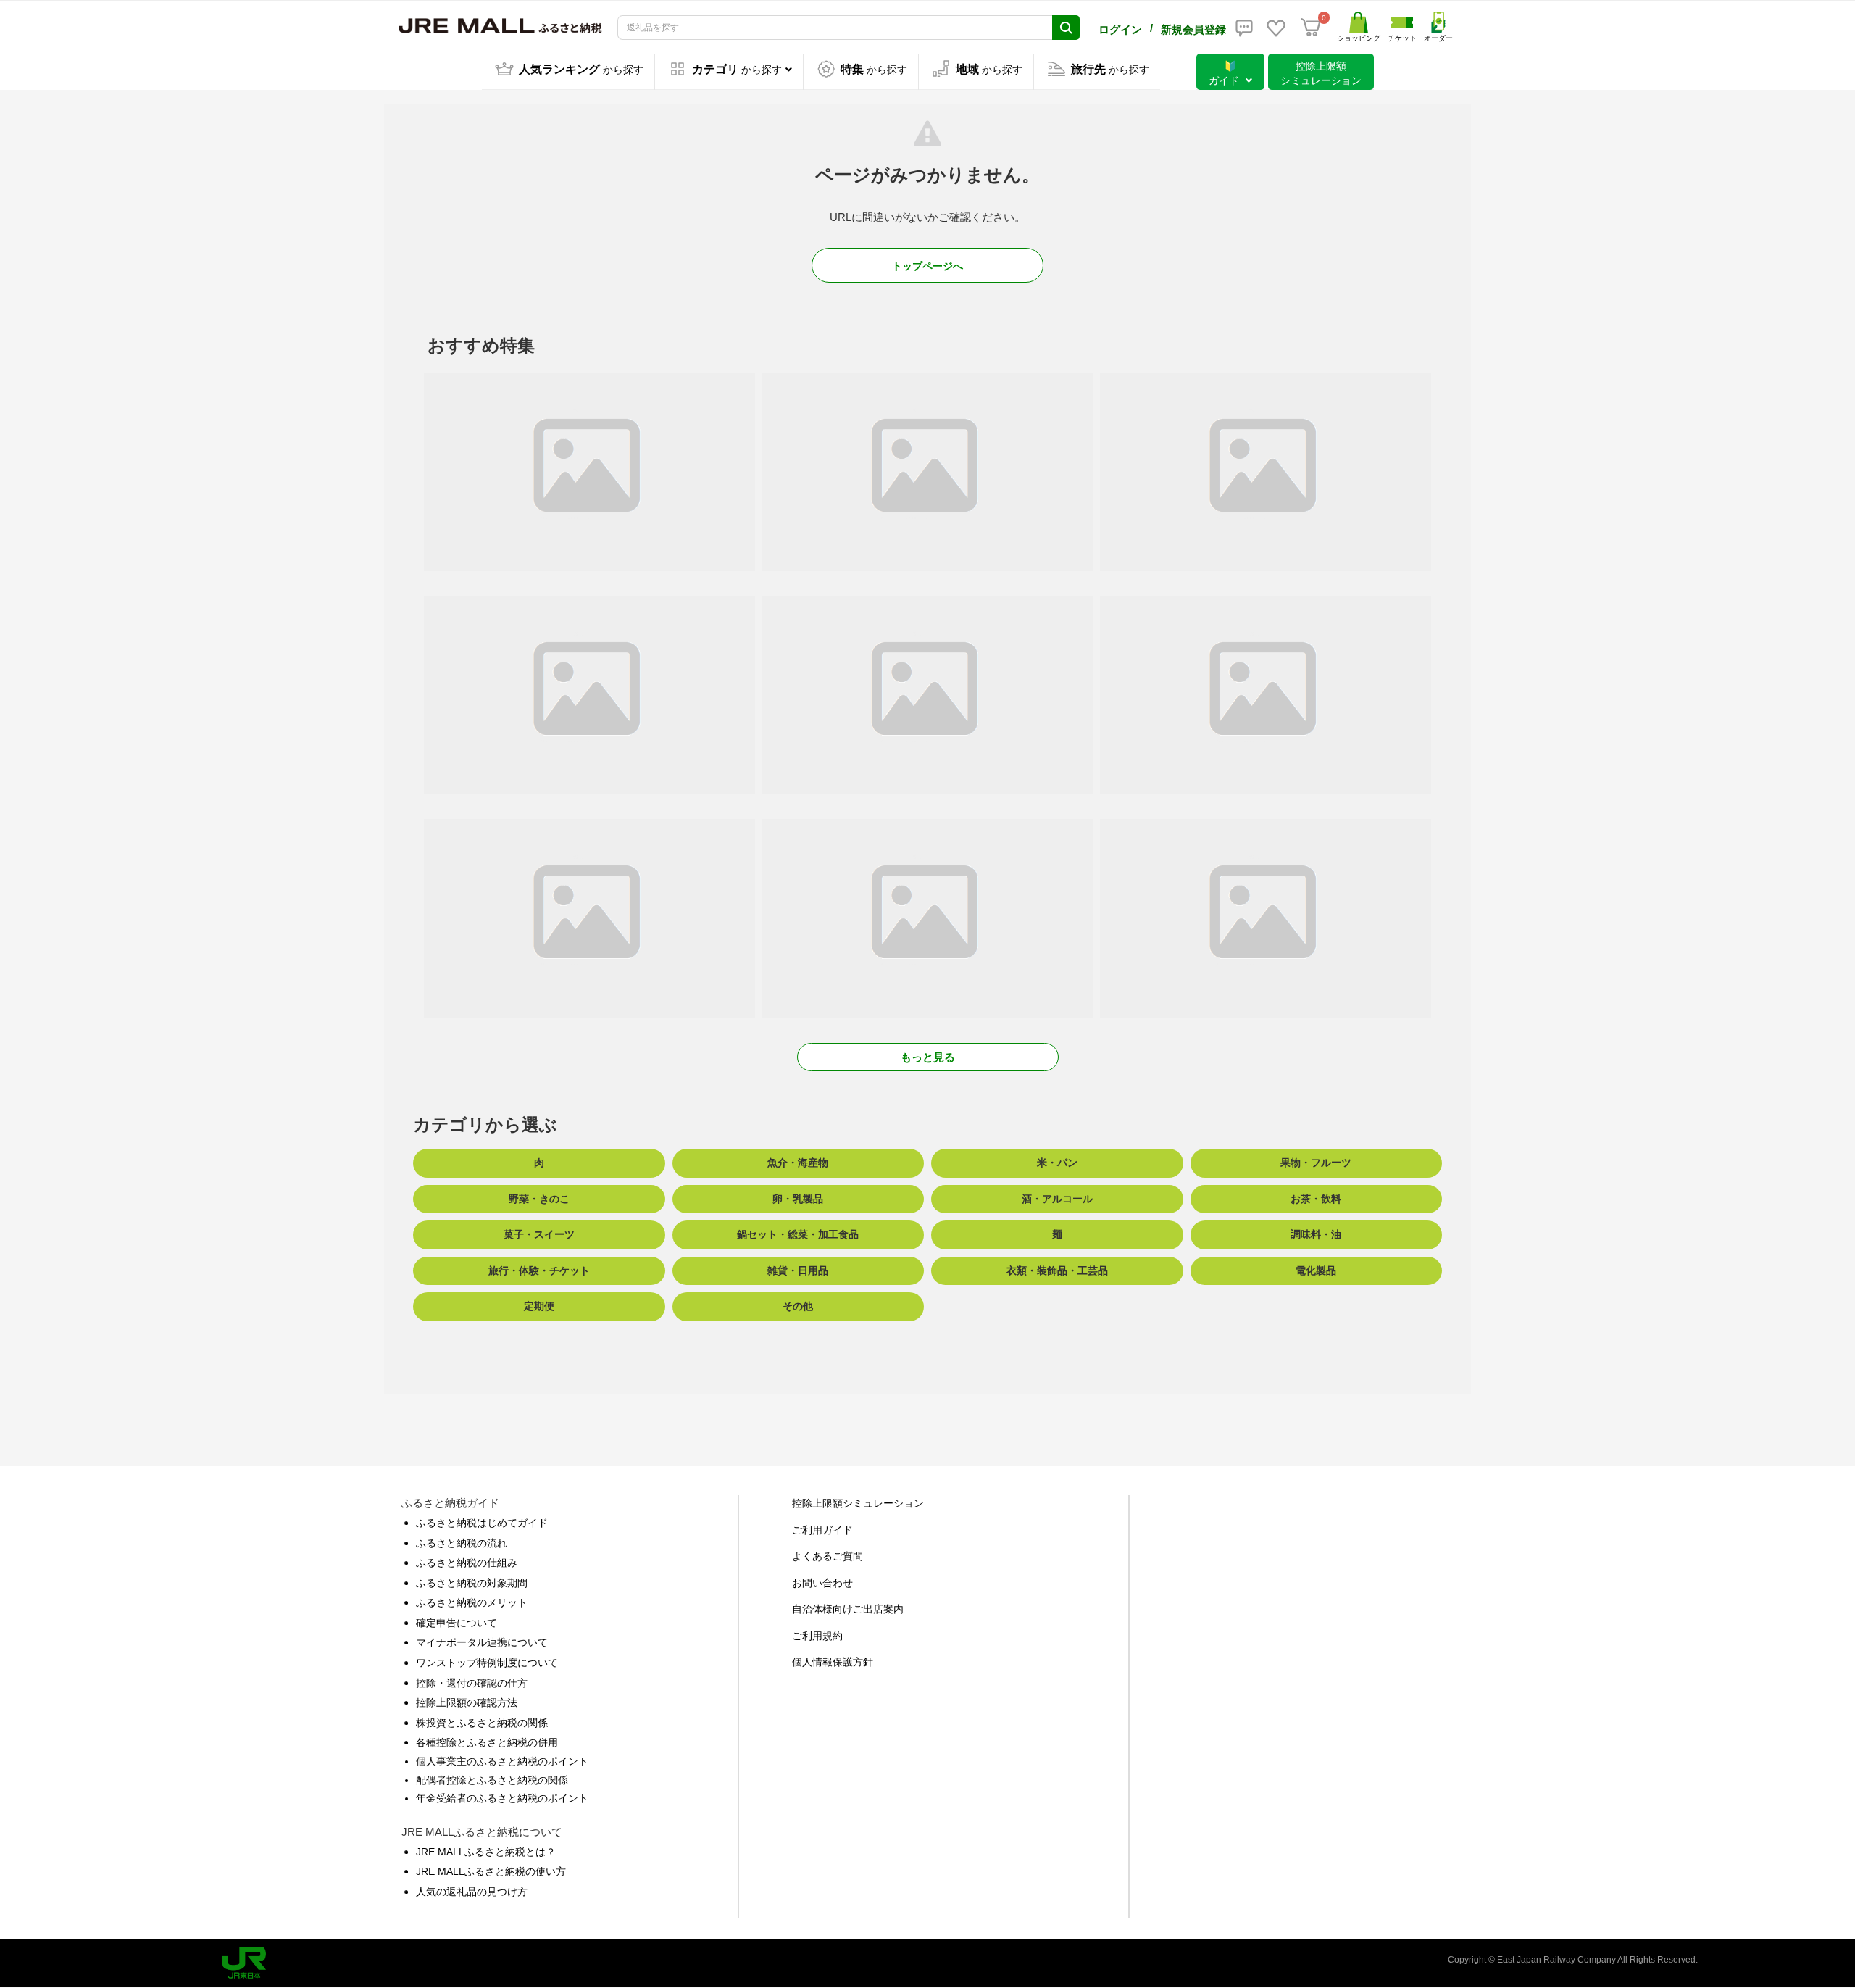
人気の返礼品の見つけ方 (472, 1892)
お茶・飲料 (1316, 1199)
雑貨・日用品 (798, 1270)
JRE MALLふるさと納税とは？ (486, 1852)
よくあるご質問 (828, 1556)
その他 (798, 1306)
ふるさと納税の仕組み (467, 1563)
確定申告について (457, 1623)
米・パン (1057, 1163)
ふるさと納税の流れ (462, 1543)
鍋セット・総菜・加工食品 (798, 1234)
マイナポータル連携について (482, 1642)
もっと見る (928, 1057)
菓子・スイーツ (539, 1234)
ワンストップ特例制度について (487, 1663)
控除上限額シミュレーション (858, 1503)
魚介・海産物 (798, 1163)
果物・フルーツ (1316, 1163)
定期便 (539, 1306)
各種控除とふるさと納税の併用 (487, 1742)
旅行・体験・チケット (539, 1270)
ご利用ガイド (822, 1530)
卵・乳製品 (798, 1199)
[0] (1311, 28)
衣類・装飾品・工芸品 (1057, 1270)
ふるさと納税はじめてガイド (482, 1523)
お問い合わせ (822, 1583)
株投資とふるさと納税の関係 (482, 1723)
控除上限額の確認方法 (467, 1702)
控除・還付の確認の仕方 (472, 1683)
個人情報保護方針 (833, 1662)
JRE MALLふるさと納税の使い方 (491, 1871)
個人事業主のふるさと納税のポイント (502, 1761)
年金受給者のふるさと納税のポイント (502, 1798)
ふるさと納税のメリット (472, 1602)
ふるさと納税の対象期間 (472, 1583)
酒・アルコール (1057, 1199)
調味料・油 (1316, 1234)
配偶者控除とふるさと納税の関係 (492, 1780)
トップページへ (927, 266)
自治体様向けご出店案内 (848, 1609)
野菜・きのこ (539, 1199)
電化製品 (1316, 1270)
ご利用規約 (817, 1636)
